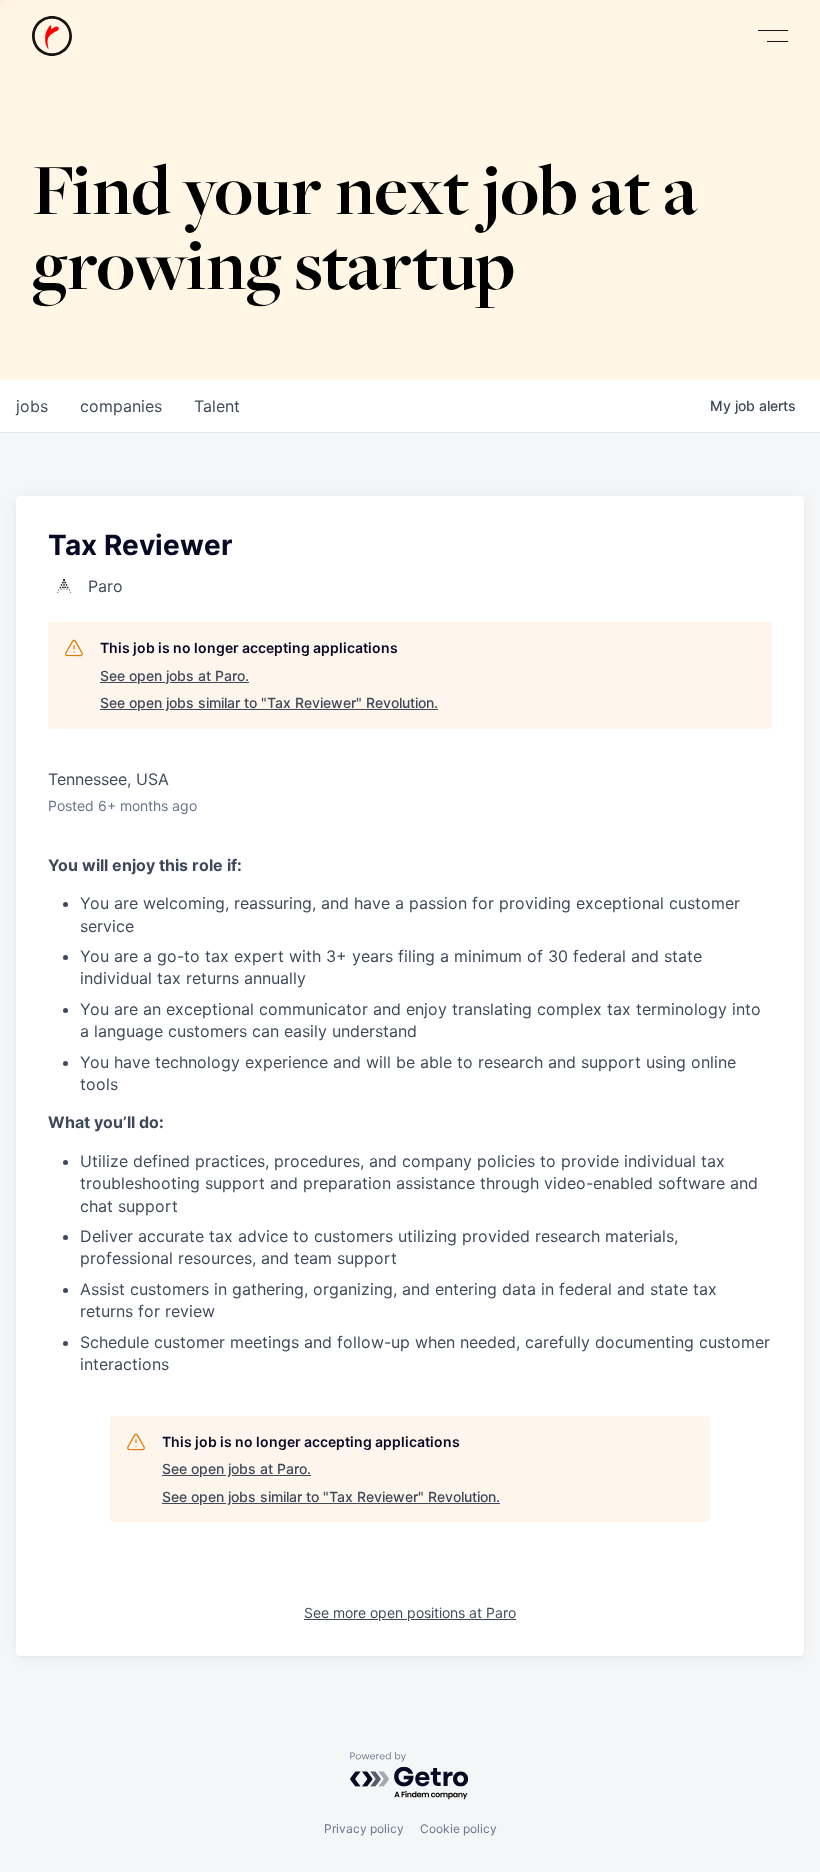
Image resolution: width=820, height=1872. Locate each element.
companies (121, 406)
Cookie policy (458, 1828)
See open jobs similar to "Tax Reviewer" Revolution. (269, 702)
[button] (773, 36)
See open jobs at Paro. (174, 675)
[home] (52, 36)
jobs (32, 406)
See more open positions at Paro (410, 1612)
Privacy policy (364, 1828)
